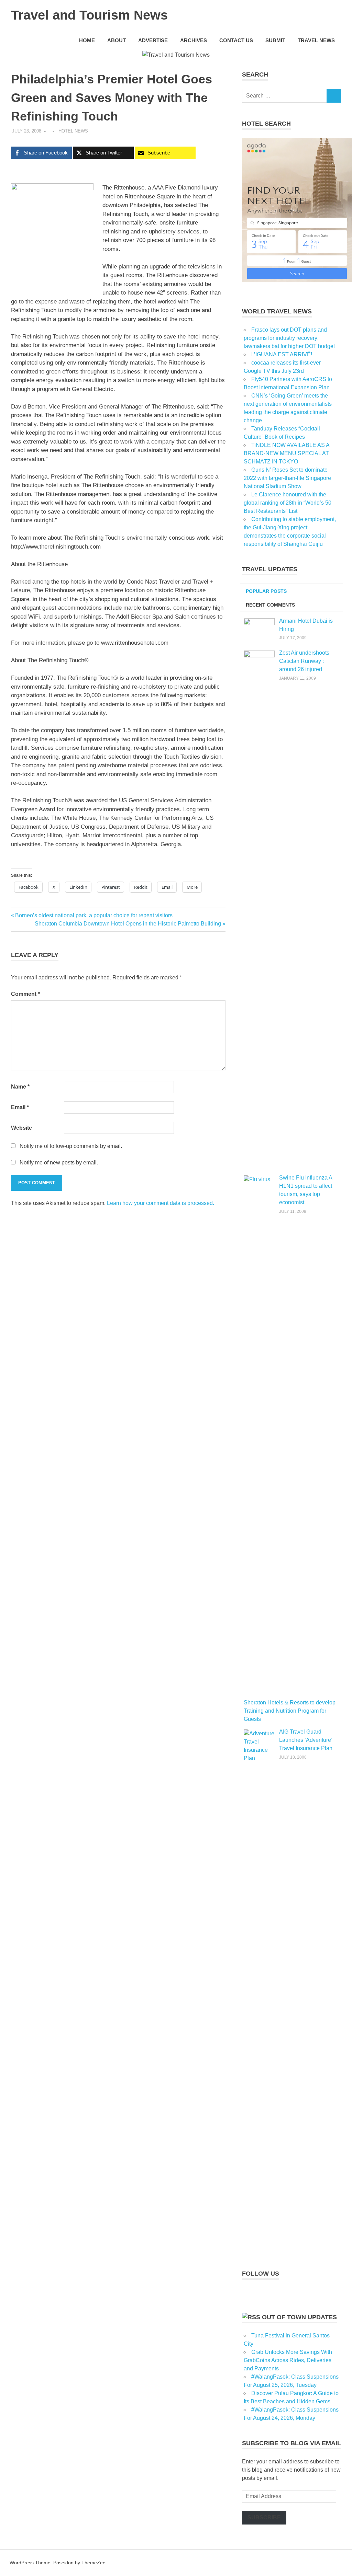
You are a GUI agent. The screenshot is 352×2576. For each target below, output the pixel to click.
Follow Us (261, 2274)
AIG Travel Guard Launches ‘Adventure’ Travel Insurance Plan (306, 1740)
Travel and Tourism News (89, 15)
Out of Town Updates (299, 2317)
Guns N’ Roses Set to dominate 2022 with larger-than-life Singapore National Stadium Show (287, 478)
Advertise (153, 40)
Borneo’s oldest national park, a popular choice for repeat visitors (94, 915)
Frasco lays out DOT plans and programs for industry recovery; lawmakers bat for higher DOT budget (289, 338)
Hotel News (73, 131)
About (117, 40)
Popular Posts (266, 591)
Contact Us (236, 40)
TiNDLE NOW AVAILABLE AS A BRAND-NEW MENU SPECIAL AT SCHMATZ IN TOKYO (287, 453)
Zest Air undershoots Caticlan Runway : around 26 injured (304, 661)
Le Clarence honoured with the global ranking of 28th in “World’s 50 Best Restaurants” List (288, 503)
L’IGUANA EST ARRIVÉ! (282, 354)
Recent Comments (270, 605)
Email (20, 1107)
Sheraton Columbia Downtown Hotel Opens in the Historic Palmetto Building (128, 924)
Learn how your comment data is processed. (161, 1203)
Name (20, 1087)
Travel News (316, 40)
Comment (25, 994)
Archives (194, 40)
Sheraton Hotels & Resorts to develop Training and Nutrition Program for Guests (290, 1711)
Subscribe (264, 2517)
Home (87, 40)
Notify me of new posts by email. (59, 1163)
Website (21, 1128)
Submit (275, 40)
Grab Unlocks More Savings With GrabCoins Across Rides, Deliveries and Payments (288, 2360)
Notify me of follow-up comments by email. (71, 1146)
